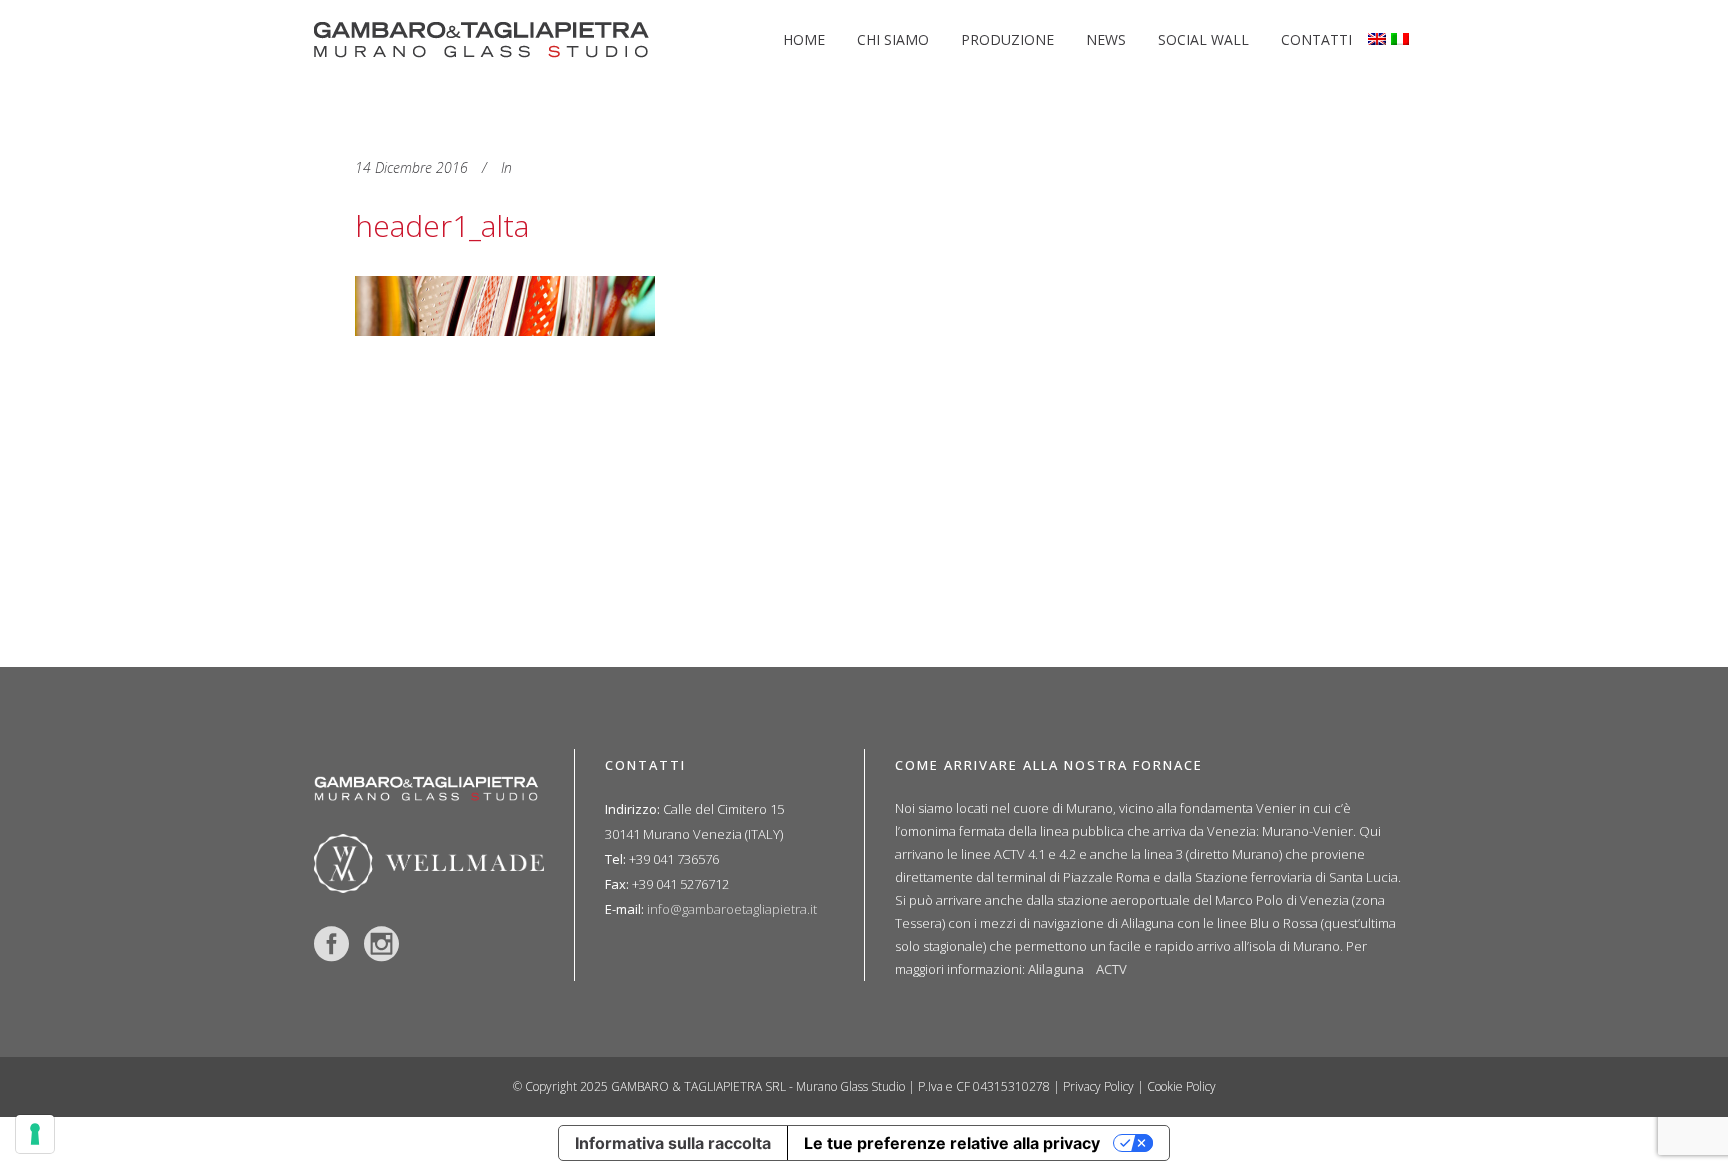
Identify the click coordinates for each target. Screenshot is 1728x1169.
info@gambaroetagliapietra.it (732, 909)
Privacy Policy (1098, 1086)
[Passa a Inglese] (1379, 40)
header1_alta (442, 225)
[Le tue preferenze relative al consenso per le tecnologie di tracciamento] (35, 1134)
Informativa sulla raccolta (673, 1143)
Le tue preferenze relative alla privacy (952, 1143)
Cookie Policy (1181, 1086)
